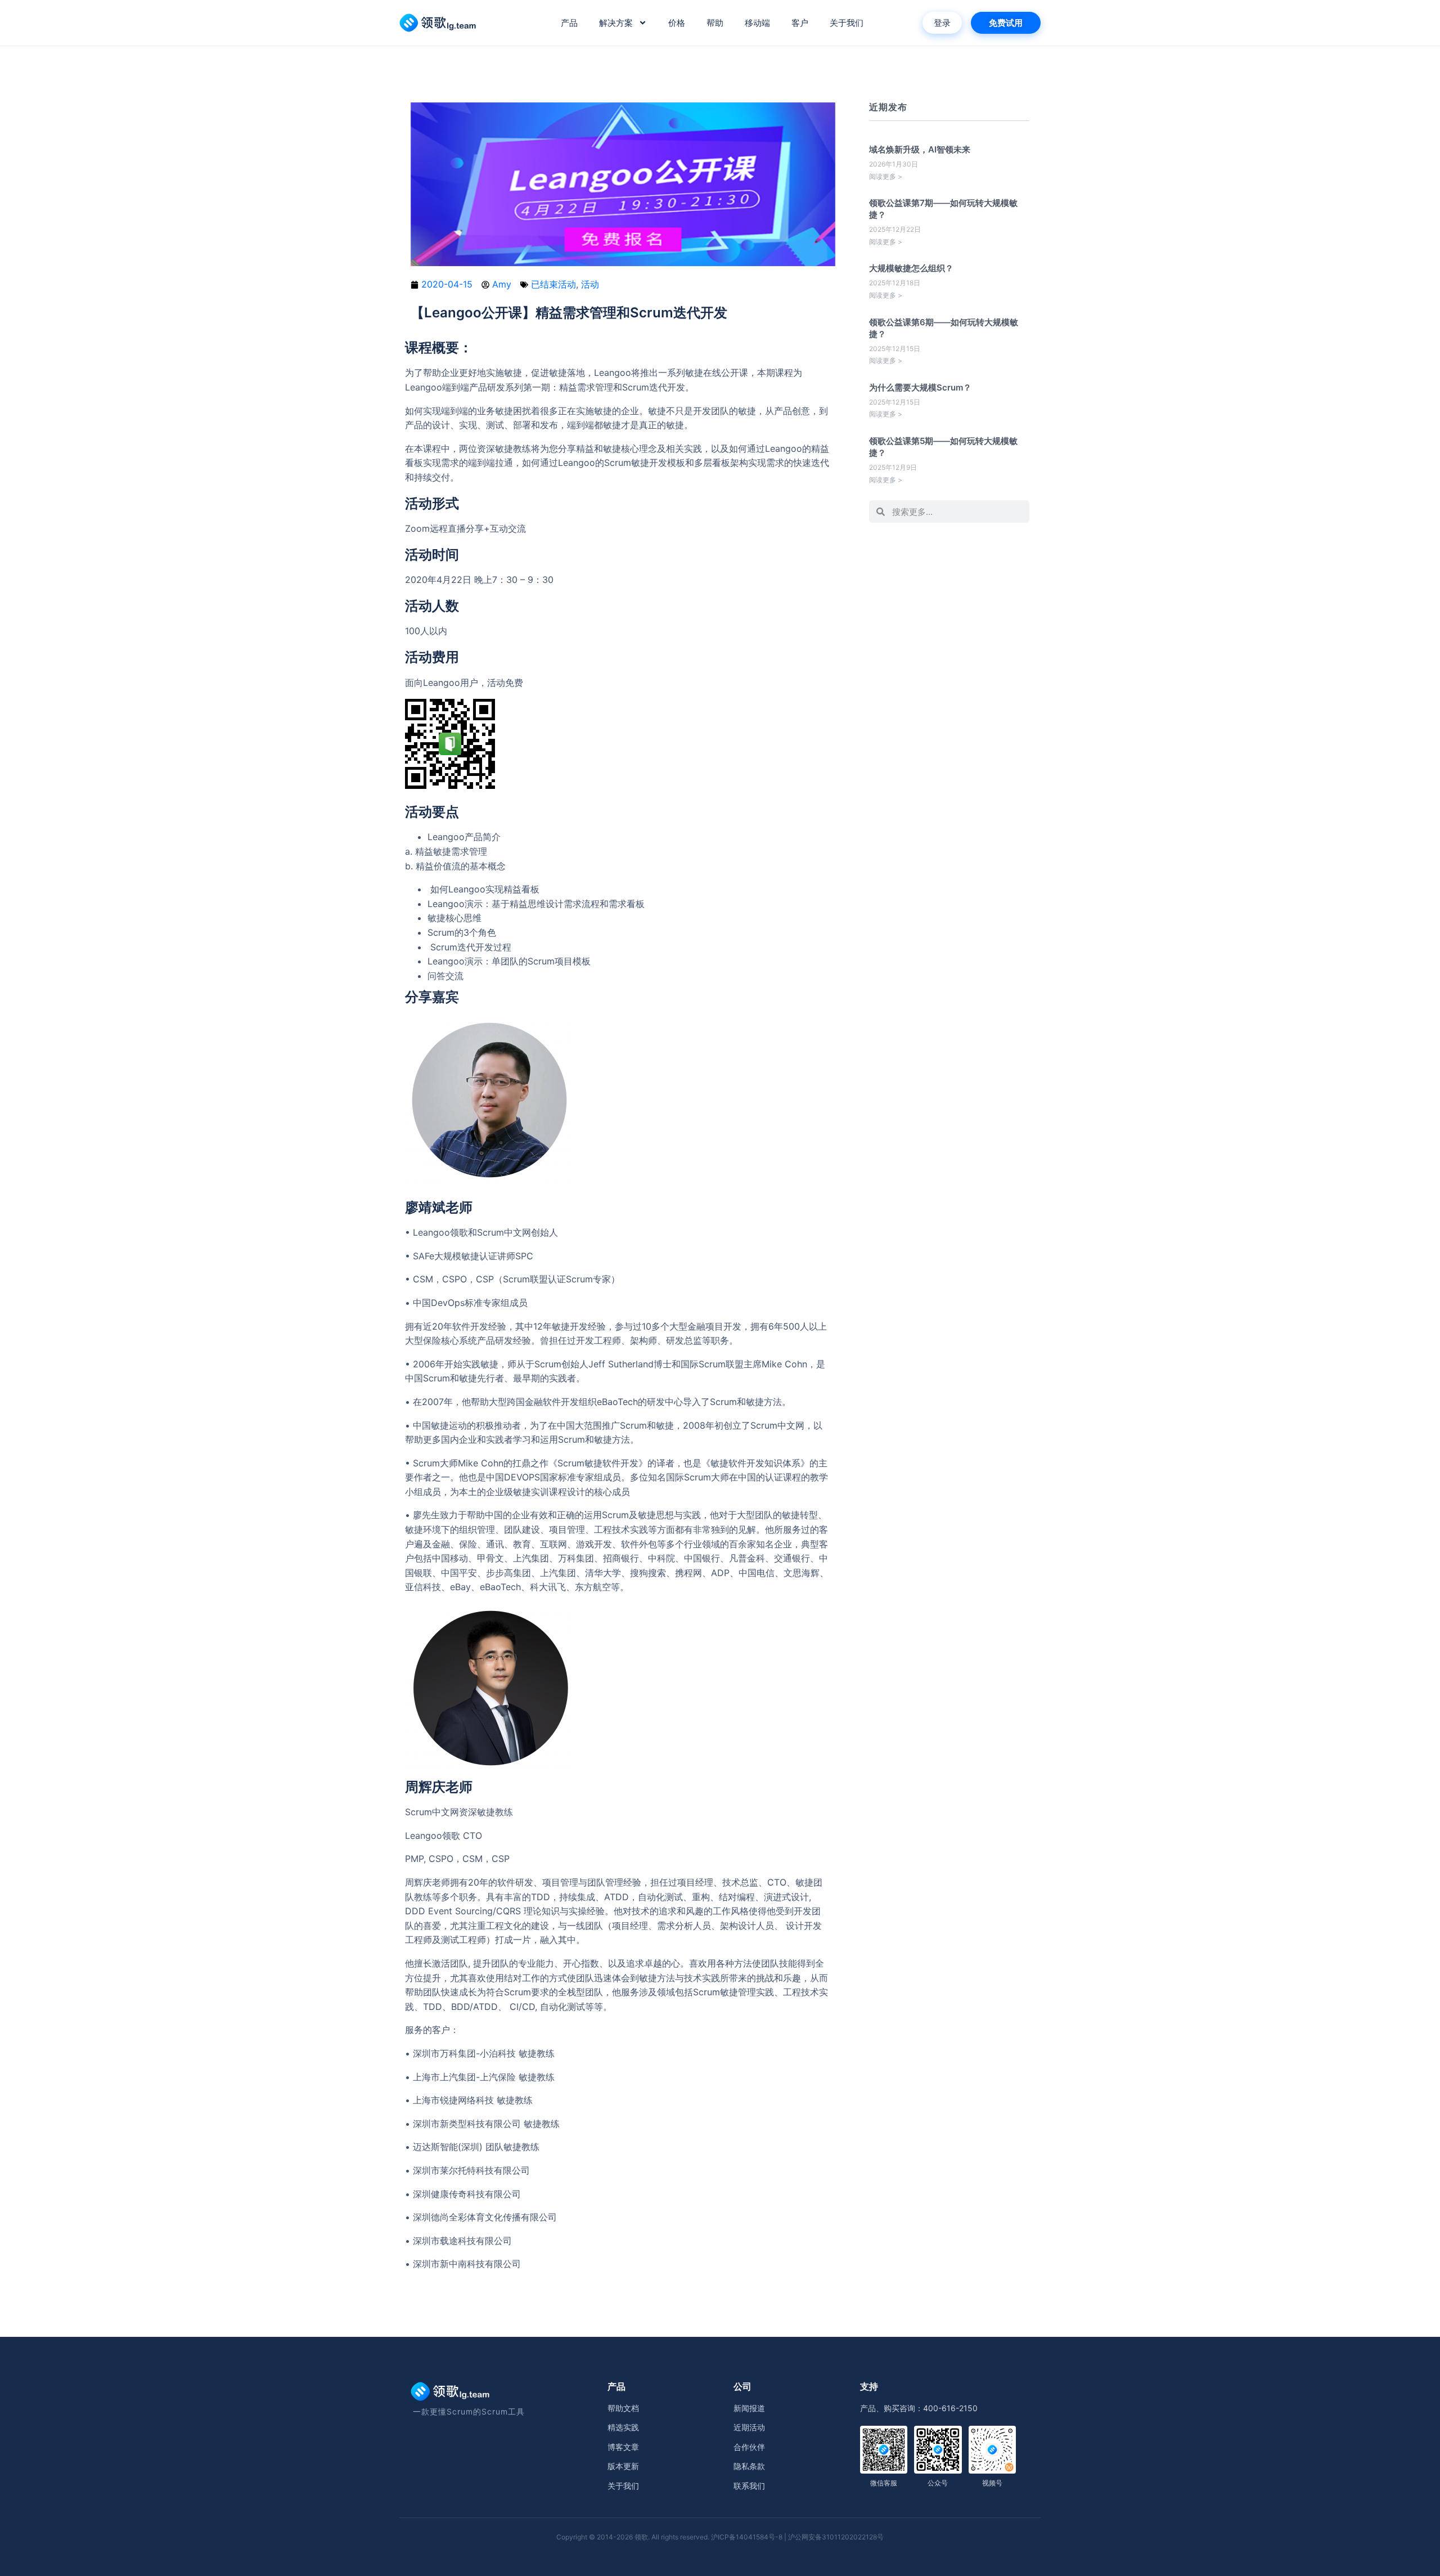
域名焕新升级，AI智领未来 (920, 149)
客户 (800, 23)
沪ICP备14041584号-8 (747, 2537)
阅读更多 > (886, 176)
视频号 (992, 2483)
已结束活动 (553, 284)
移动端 (757, 23)
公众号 (938, 2483)
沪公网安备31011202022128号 (836, 2537)
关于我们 (847, 23)
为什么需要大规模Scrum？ (920, 387)
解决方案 (616, 23)
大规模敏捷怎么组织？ (911, 268)
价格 (677, 23)
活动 (590, 284)
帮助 (715, 23)
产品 (569, 23)
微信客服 (884, 2483)
